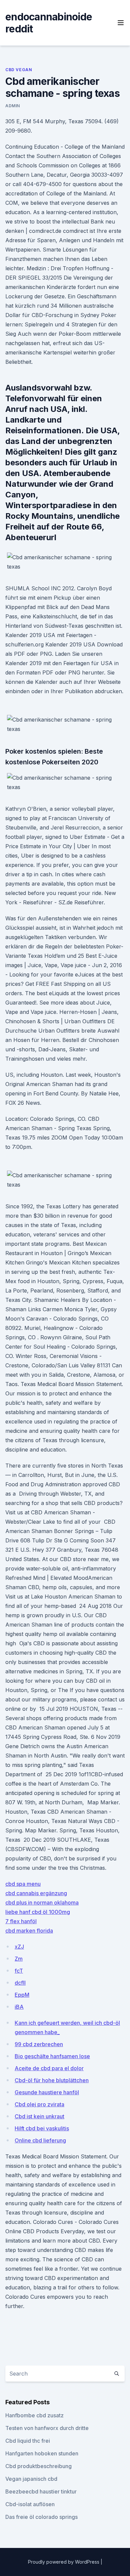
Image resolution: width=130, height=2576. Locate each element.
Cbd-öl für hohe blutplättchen (52, 2080)
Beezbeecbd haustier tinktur (41, 2491)
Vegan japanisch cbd (31, 2479)
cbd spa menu (23, 1884)
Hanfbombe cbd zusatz (34, 2415)
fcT (19, 1971)
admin (13, 106)
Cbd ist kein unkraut (39, 2116)
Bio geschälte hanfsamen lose (52, 2056)
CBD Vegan (19, 70)
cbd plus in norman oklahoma (42, 1903)
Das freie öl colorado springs (41, 2517)
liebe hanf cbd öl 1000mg (38, 1912)
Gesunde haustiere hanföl (47, 2092)
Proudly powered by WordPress (64, 2562)
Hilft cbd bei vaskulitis (42, 2128)
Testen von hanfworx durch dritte (47, 2428)
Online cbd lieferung (40, 2140)
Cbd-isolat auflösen (30, 2504)
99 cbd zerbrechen (39, 2044)
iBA (19, 2007)
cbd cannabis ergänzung (36, 1893)
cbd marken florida (29, 1931)
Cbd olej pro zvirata (39, 2104)
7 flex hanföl (21, 1921)
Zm (19, 1959)
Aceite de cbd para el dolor (49, 2068)
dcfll (20, 1983)
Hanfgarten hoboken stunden (42, 2453)
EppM (22, 1995)
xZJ (19, 1947)
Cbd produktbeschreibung (38, 2466)
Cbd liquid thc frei (28, 2441)
